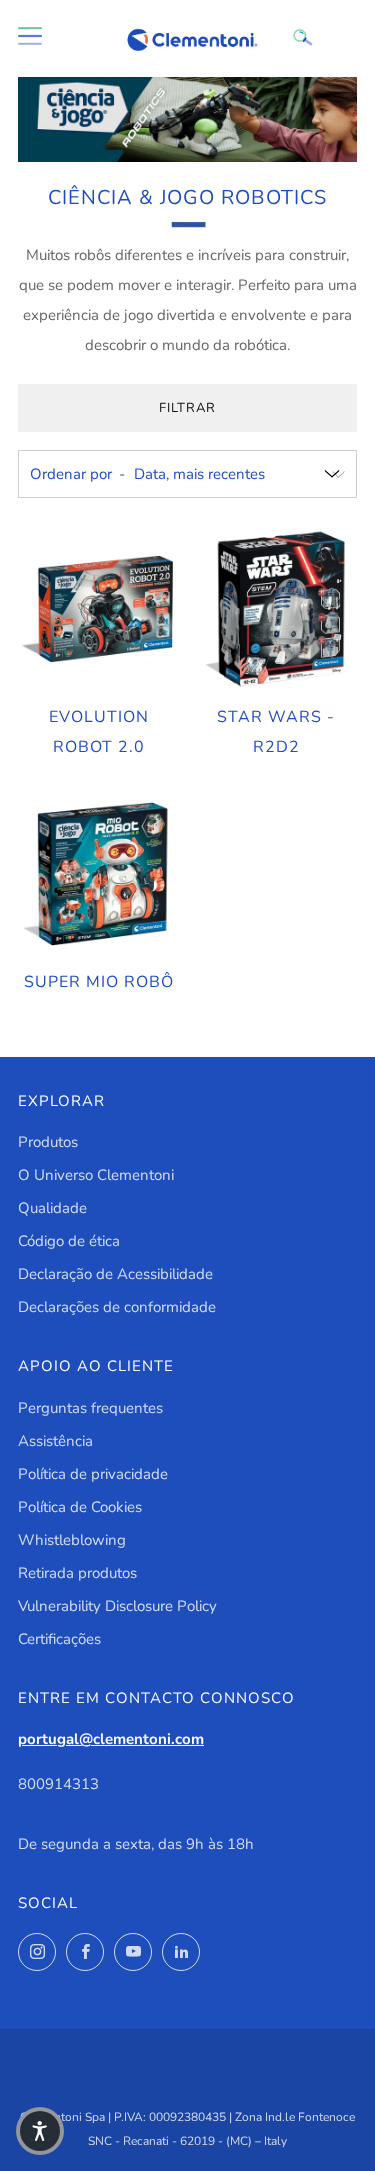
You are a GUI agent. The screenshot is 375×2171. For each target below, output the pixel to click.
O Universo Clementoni (96, 1175)
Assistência (55, 1441)
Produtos (48, 1142)
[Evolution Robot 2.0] (99, 609)
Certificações (59, 1639)
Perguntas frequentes (90, 1408)
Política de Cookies (80, 1507)
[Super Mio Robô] (99, 874)
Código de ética (69, 1241)
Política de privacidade (93, 1474)
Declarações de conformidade (117, 1307)
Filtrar (187, 408)
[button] (40, 2131)
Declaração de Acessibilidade (115, 1274)
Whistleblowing (72, 1540)
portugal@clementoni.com (111, 1739)
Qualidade (52, 1208)
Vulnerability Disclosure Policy (117, 1606)
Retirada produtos (77, 1573)
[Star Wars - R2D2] (276, 609)
